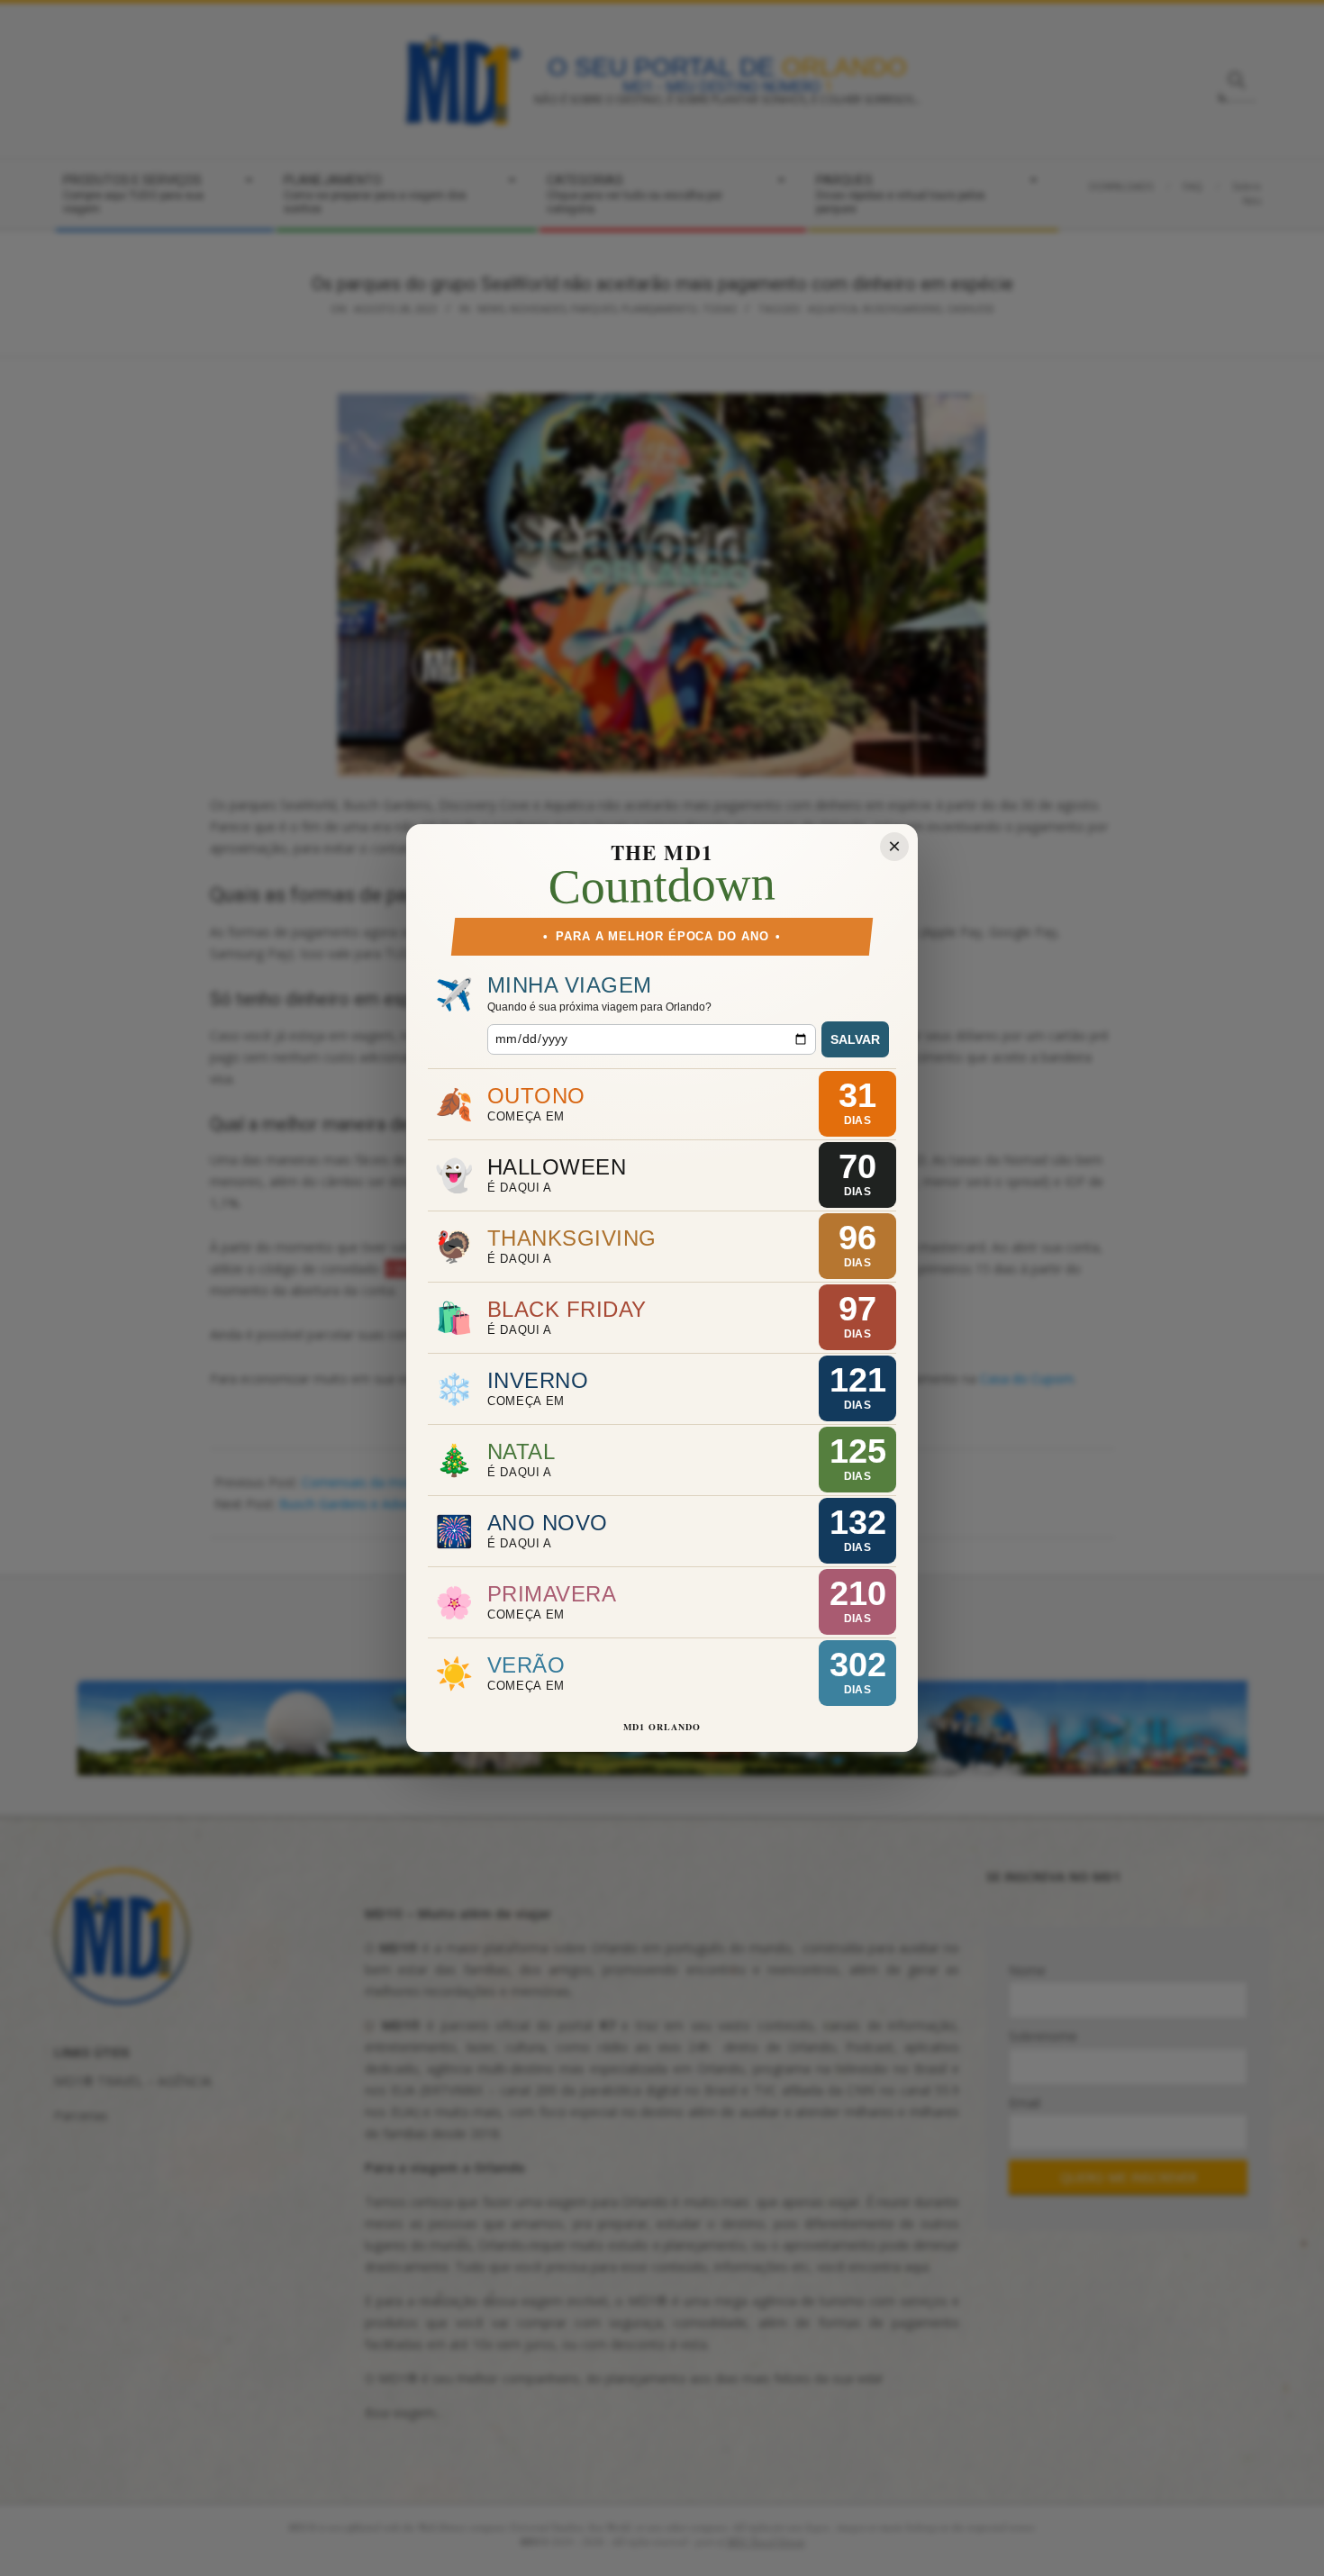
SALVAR (855, 1039)
